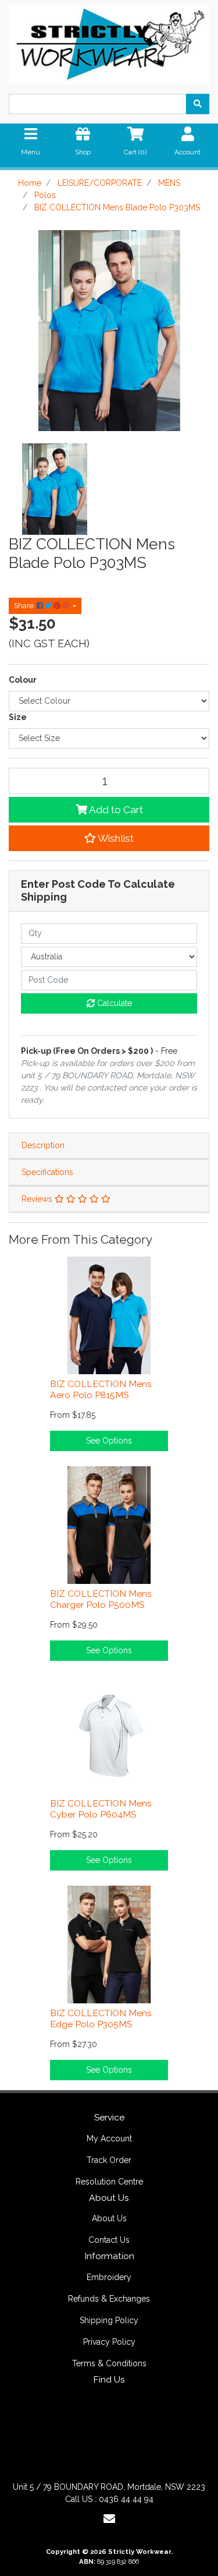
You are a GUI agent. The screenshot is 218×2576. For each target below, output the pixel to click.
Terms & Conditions (109, 2363)
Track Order (109, 2160)
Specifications (47, 1172)
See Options (109, 1441)
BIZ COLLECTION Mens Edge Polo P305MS (101, 2019)
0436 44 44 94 (126, 2499)
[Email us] (109, 2519)
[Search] (198, 104)
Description (43, 1145)
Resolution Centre (109, 2182)
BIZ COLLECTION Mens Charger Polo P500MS (101, 1599)
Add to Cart (115, 810)
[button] (109, 838)
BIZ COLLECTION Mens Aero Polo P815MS (101, 1389)
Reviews (38, 1199)
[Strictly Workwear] (109, 41)
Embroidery (109, 2277)
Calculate (113, 1003)
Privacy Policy (109, 2342)
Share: (25, 606)
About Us (109, 2218)
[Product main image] (109, 331)
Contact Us (109, 2240)
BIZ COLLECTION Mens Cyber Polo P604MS (101, 1809)
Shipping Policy (109, 2320)
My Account (109, 2139)
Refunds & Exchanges (109, 2299)
